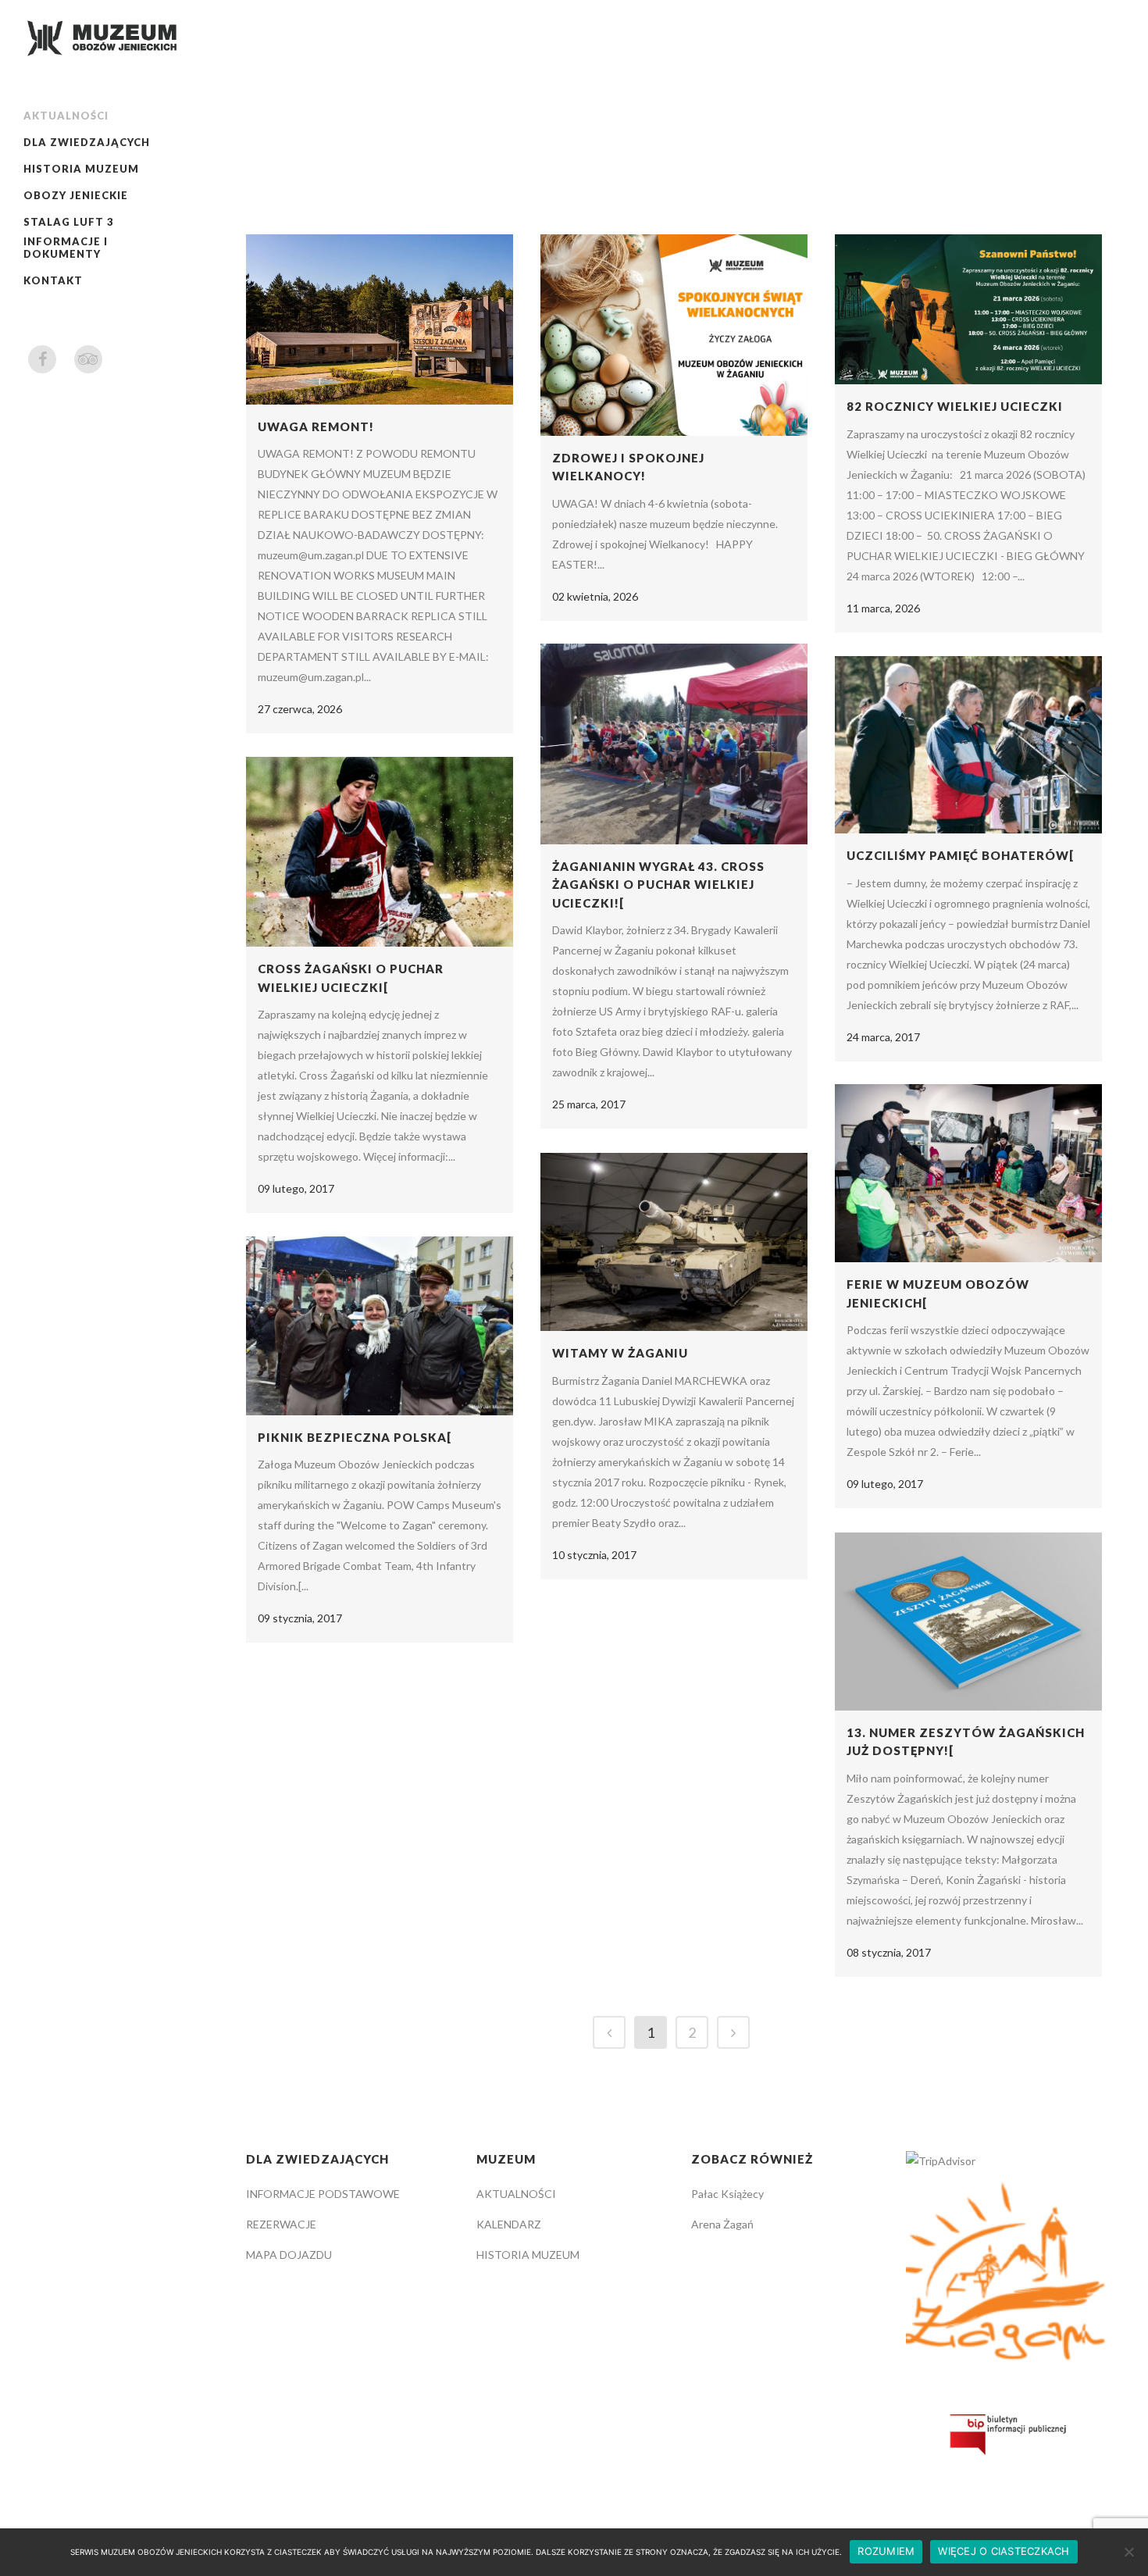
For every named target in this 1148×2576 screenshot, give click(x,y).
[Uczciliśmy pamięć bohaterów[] (968, 745)
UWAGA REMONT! (316, 426)
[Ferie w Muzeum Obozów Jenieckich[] (968, 1173)
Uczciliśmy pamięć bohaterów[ (960, 855)
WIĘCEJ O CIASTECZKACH (1004, 2551)
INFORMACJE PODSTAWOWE (323, 2194)
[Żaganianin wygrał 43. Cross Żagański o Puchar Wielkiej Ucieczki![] (674, 744)
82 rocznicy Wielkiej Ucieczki (955, 406)
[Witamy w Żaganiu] (674, 1242)
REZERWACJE (281, 2224)
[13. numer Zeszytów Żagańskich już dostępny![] (968, 1622)
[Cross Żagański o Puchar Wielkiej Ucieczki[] (380, 852)
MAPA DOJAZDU (289, 2255)
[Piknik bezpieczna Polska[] (380, 1326)
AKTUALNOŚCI (516, 2194)
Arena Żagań (722, 2224)
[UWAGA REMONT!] (380, 319)
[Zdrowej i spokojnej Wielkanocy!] (674, 335)
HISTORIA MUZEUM (528, 2255)
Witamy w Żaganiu (620, 1353)
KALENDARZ (509, 2224)
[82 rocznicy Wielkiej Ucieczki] (968, 309)
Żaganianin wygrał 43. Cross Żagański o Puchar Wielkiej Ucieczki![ (658, 885)
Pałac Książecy (727, 2194)
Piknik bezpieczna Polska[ (355, 1437)
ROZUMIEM (886, 2551)
